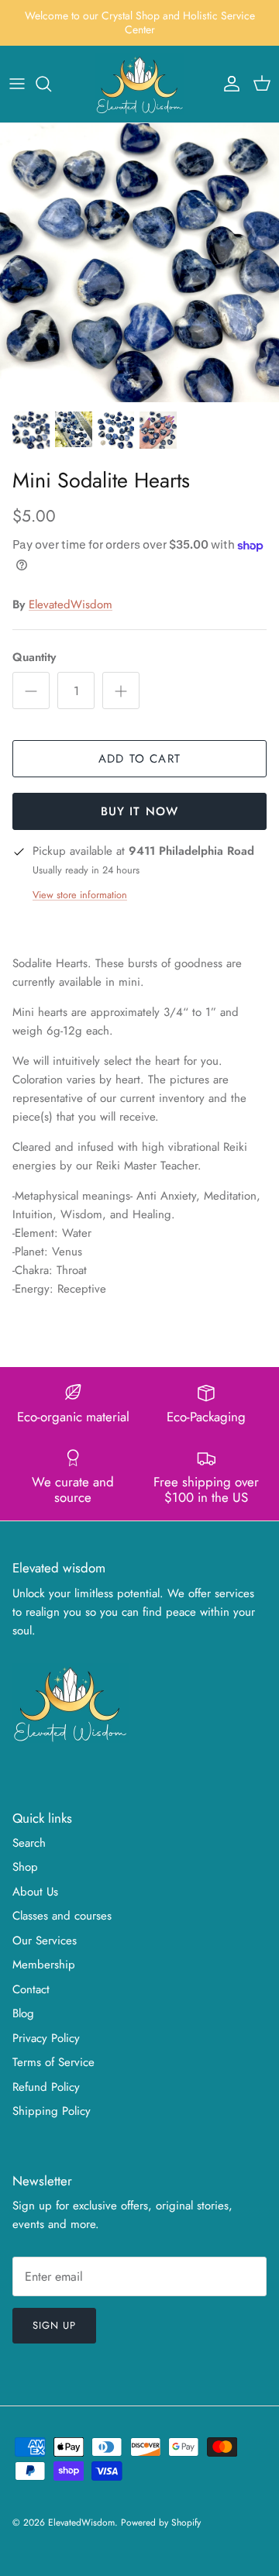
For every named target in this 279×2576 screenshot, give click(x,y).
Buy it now (140, 811)
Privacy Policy (46, 2038)
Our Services (45, 1941)
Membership (44, 1965)
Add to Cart (139, 759)
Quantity (34, 658)
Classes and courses (62, 1916)
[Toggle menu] (17, 84)
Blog (23, 2013)
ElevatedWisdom (71, 604)
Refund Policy (46, 2087)
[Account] (228, 84)
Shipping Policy (52, 2111)
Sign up (54, 2325)
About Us (35, 1892)
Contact (31, 1989)
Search (29, 1843)
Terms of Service (53, 2062)
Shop (25, 1867)
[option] (139, 263)
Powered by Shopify (161, 2523)
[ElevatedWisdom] (140, 84)
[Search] (51, 84)
